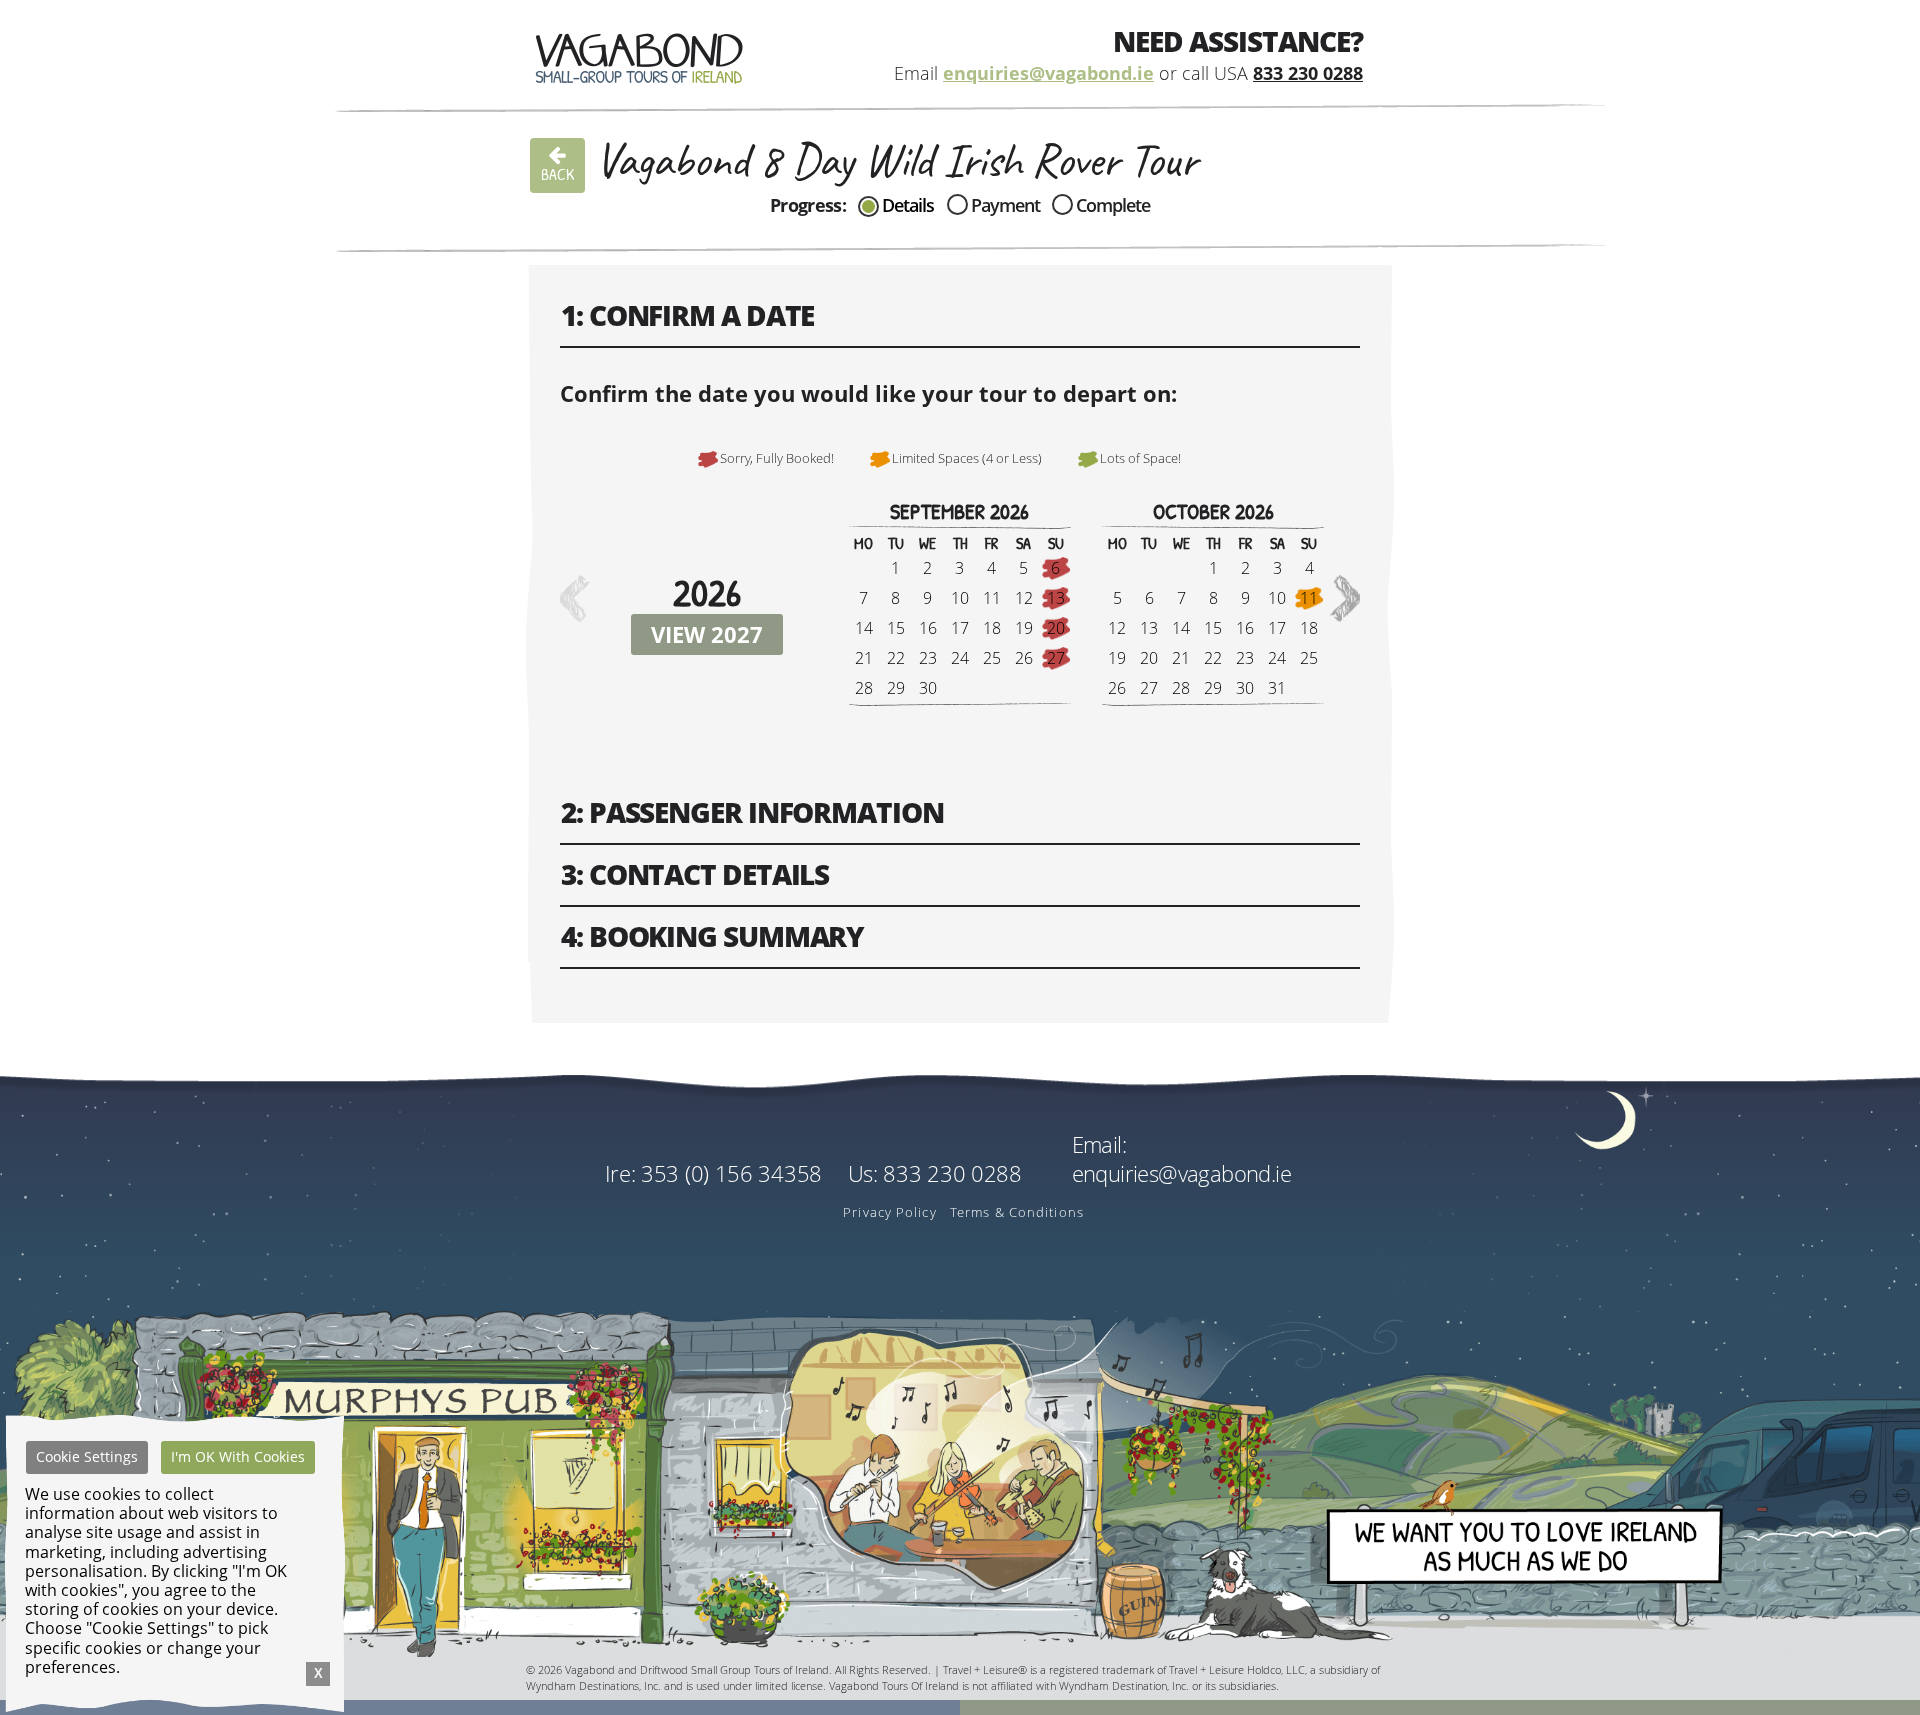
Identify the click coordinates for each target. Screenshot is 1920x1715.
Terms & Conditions (1017, 1212)
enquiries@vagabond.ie (1048, 73)
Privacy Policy (889, 1212)
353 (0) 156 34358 (731, 1173)
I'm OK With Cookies (238, 1456)
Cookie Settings (87, 1456)
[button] (1346, 598)
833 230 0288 (1308, 73)
